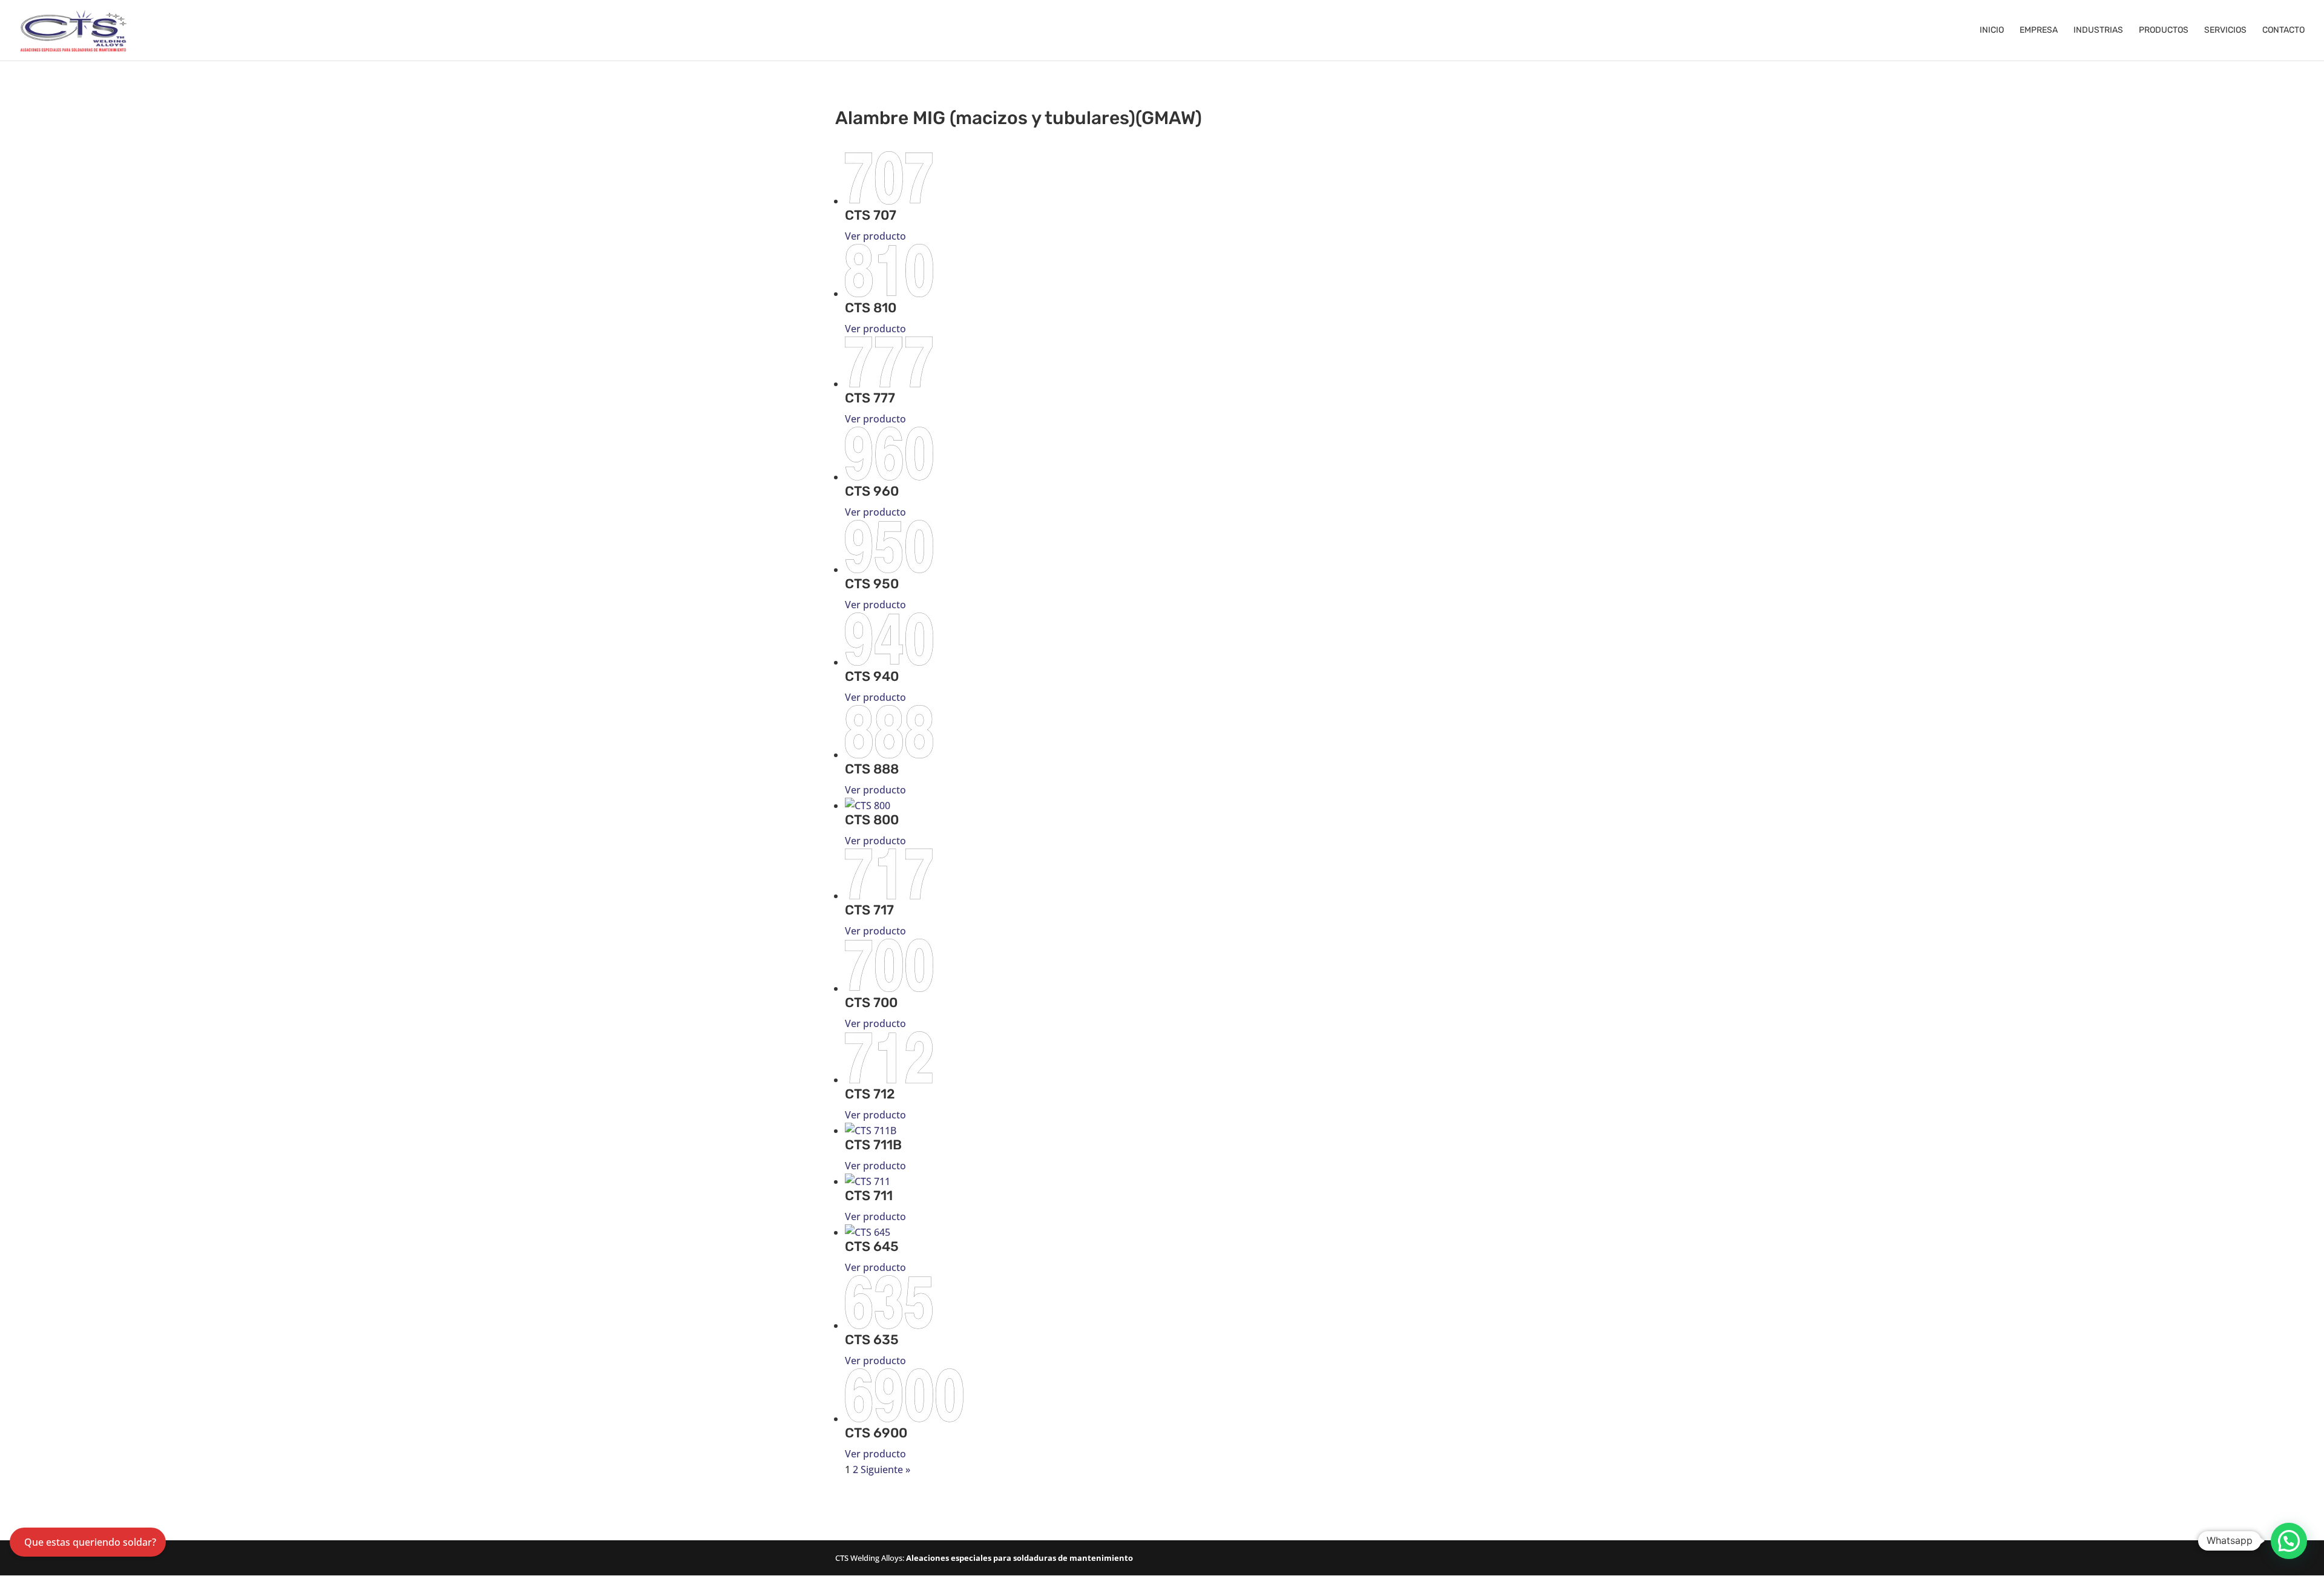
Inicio (1992, 31)
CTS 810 (871, 308)
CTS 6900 (876, 1433)
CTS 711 (869, 1196)
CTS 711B (873, 1145)
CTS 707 (871, 215)
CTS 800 (872, 820)
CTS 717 (869, 910)
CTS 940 (872, 676)
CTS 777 (870, 398)
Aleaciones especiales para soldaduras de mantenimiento (1019, 1558)
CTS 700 (871, 1003)
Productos (2164, 31)
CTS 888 (872, 769)
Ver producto (875, 236)
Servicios (2225, 31)
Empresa (2039, 31)
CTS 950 (872, 584)
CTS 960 (872, 491)
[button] (2289, 1541)
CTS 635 (872, 1340)
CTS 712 (870, 1094)
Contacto (2283, 31)
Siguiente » (885, 1469)
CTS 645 (872, 1246)
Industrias (2098, 31)
